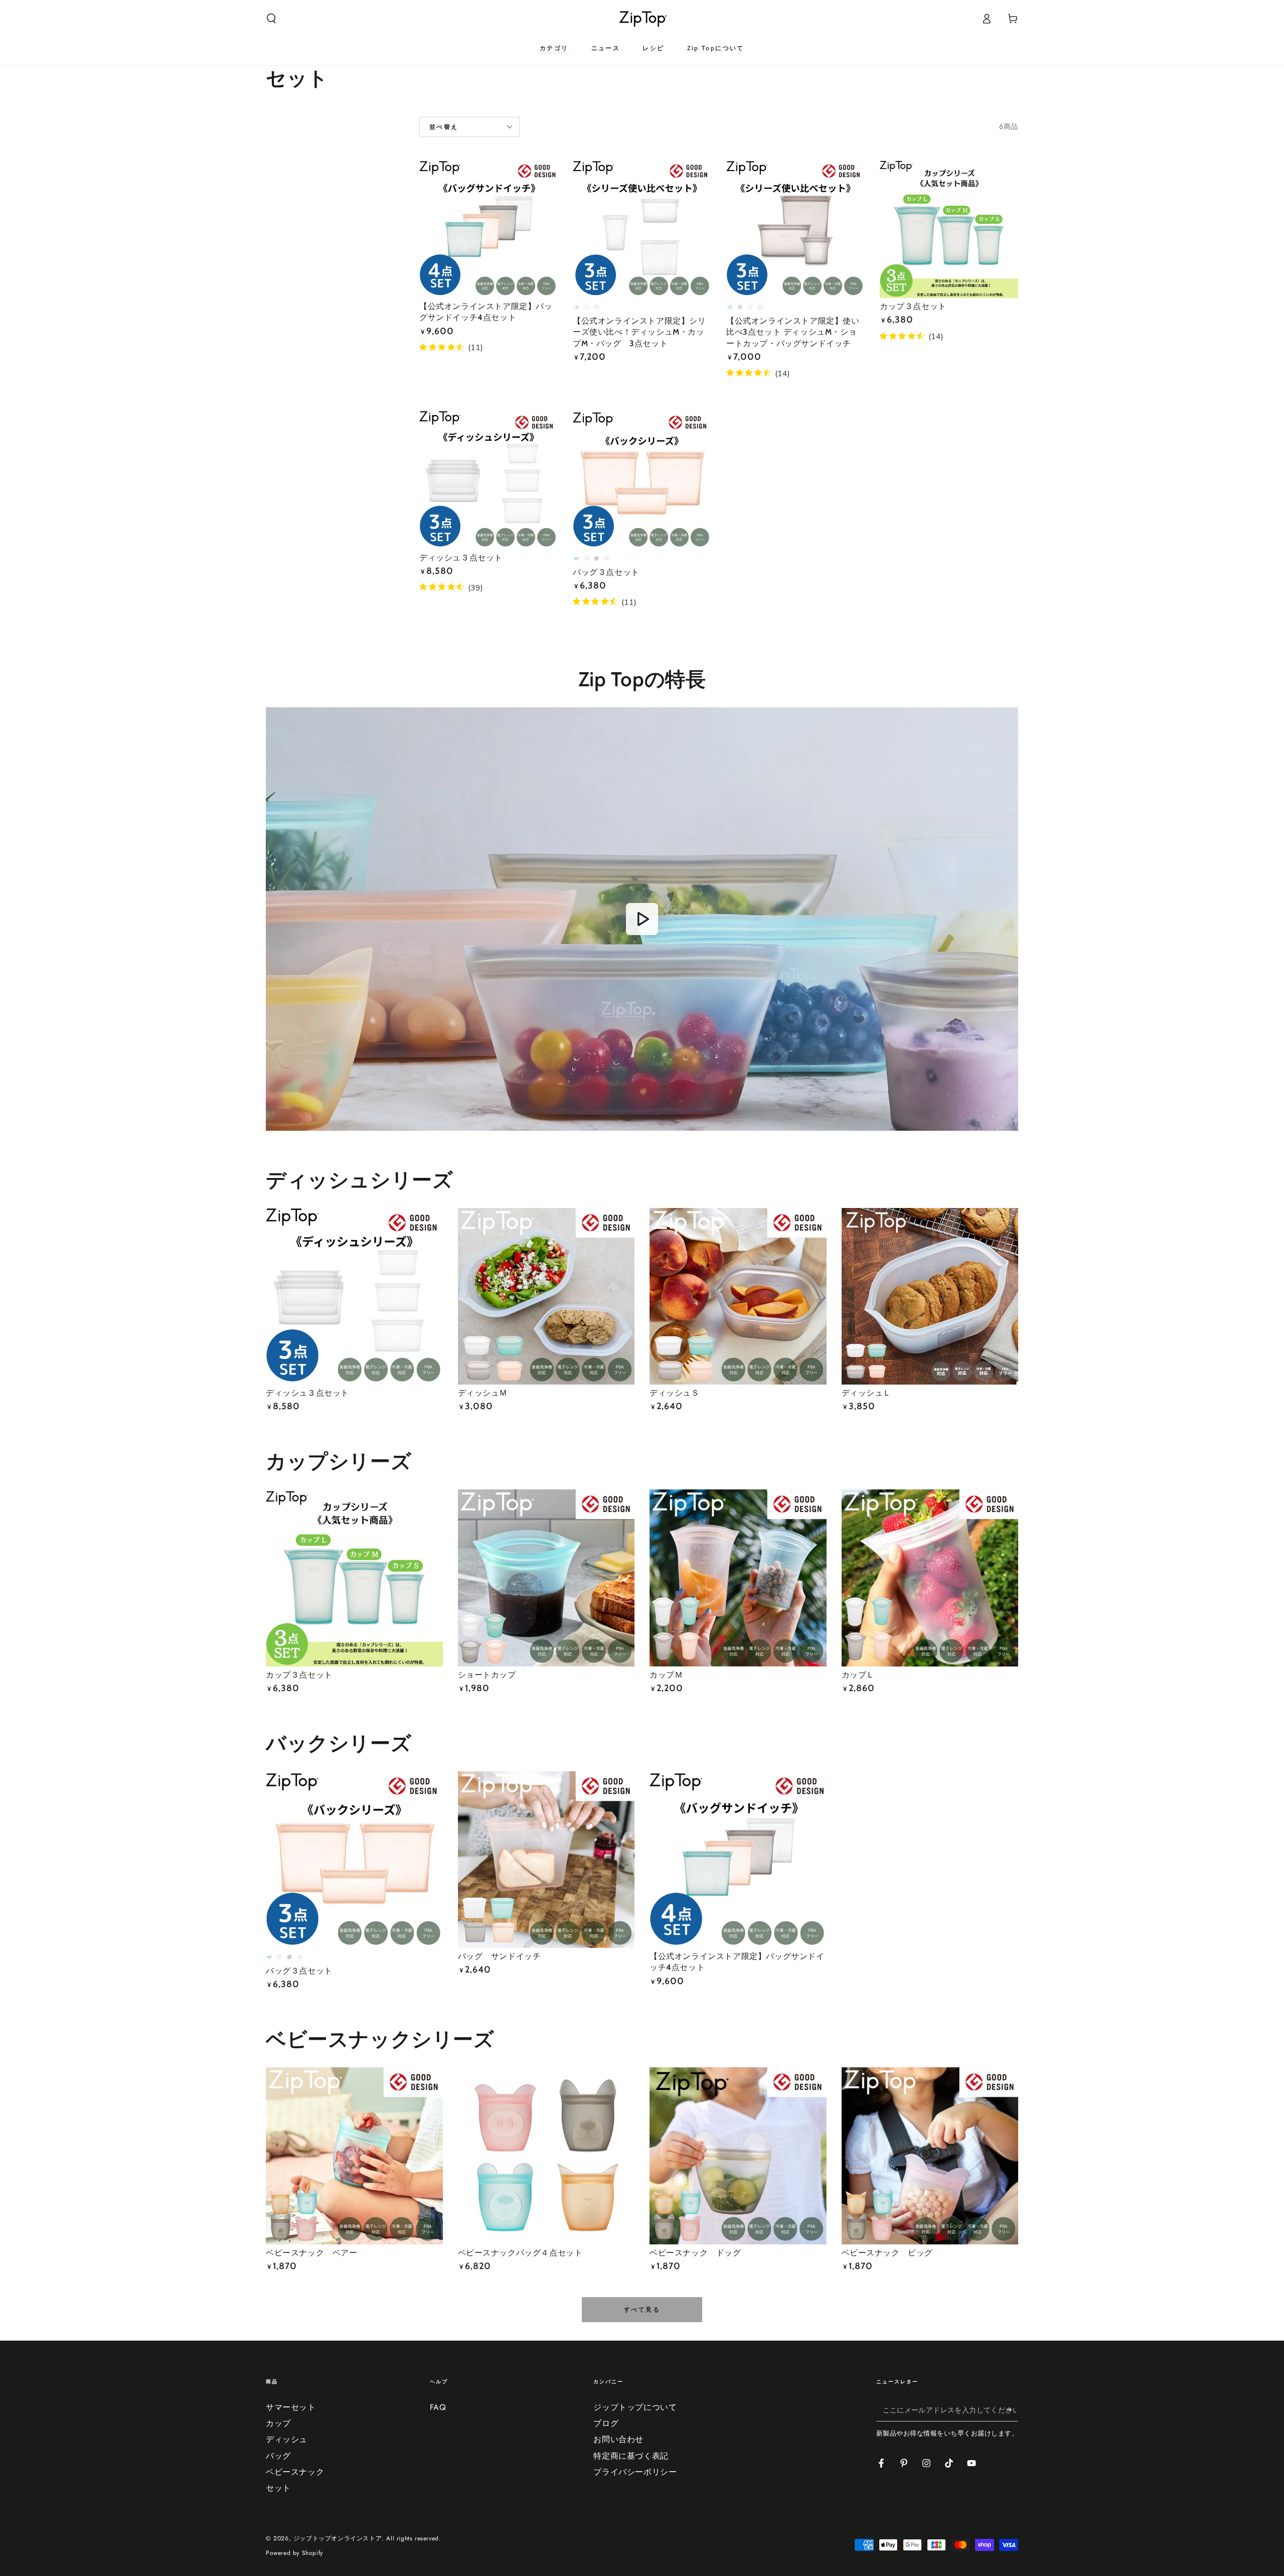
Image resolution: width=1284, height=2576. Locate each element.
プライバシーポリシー (635, 2472)
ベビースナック (295, 2472)
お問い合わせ (618, 2439)
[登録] (1012, 2410)
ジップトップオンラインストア (338, 2538)
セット (278, 2488)
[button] (271, 19)
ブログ (606, 2423)
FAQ (438, 2407)
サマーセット (291, 2407)
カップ (278, 2423)
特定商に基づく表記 (631, 2456)
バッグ (278, 2456)
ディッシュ (287, 2439)
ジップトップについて (635, 2407)
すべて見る (642, 2310)
